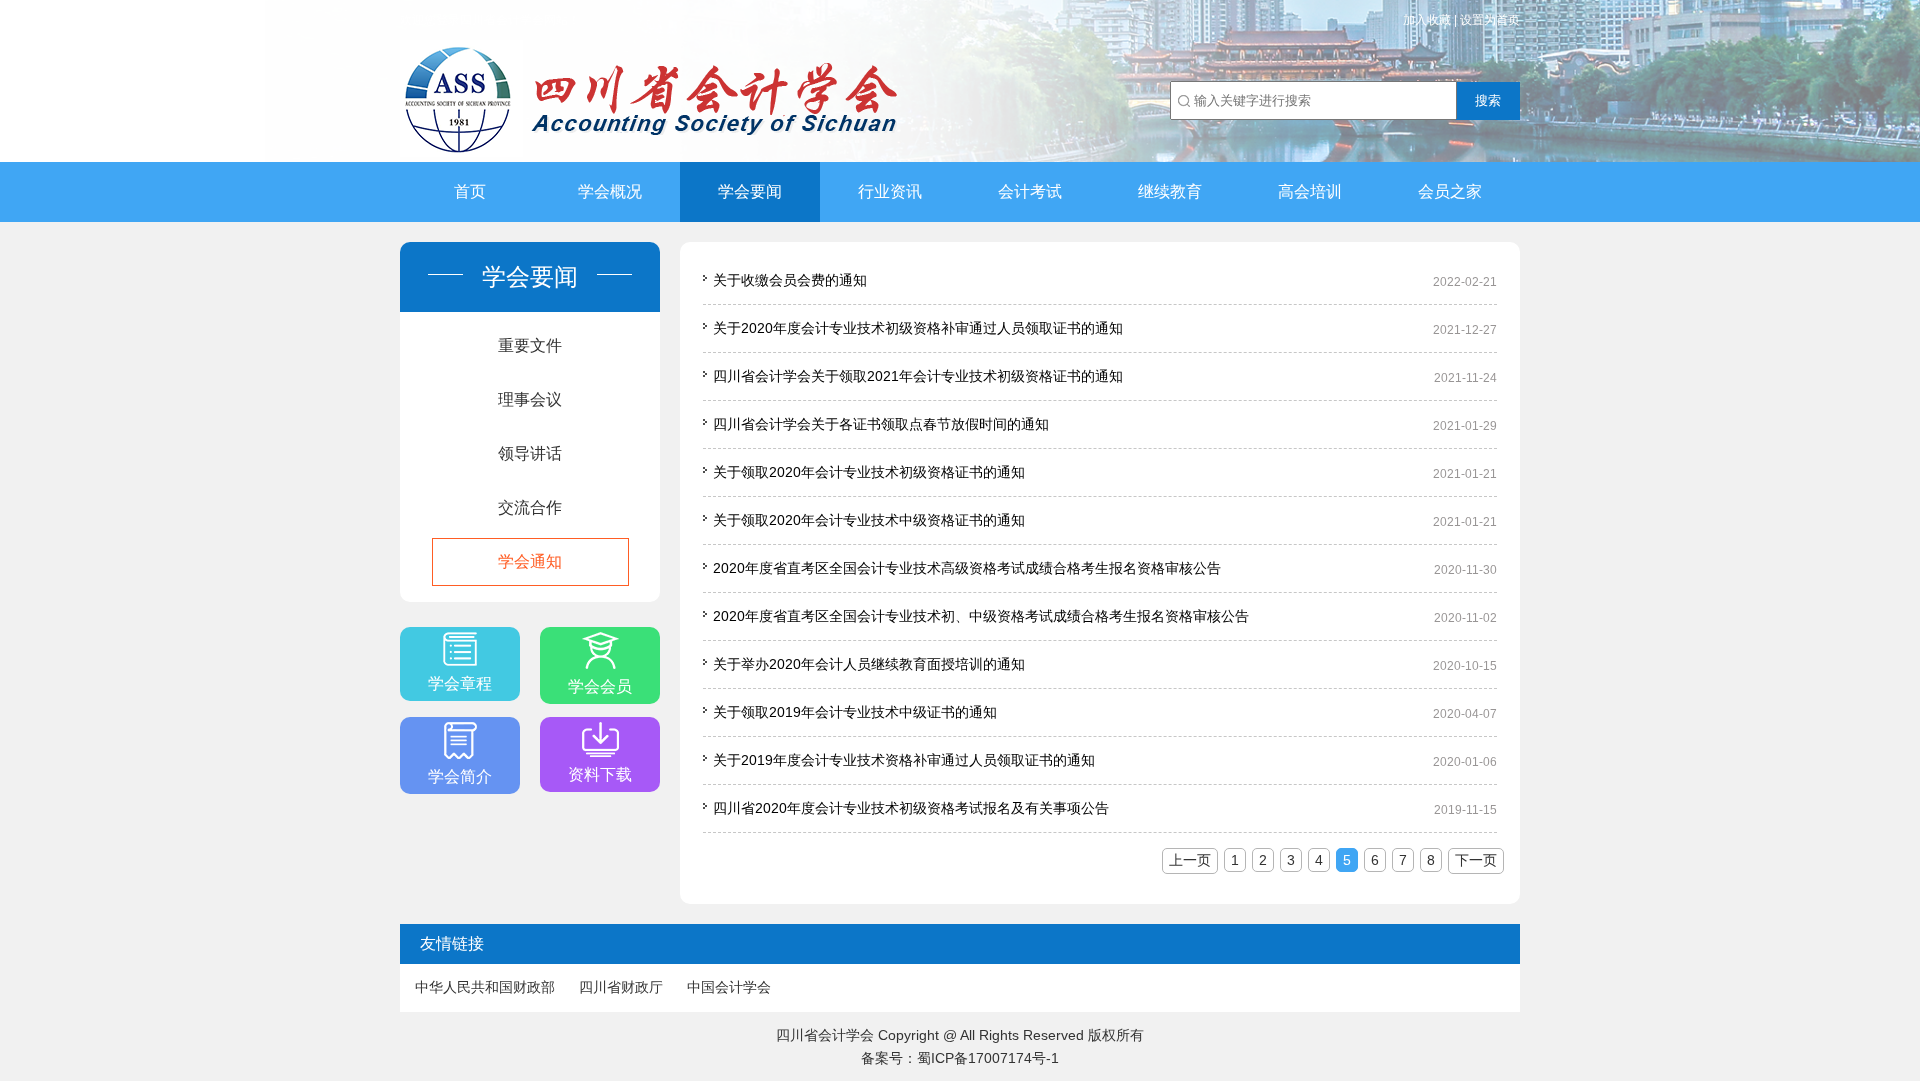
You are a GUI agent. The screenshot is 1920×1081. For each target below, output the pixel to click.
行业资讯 (890, 191)
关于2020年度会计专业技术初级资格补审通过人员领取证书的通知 (918, 328)
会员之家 (1450, 191)
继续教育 (1170, 191)
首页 (470, 191)
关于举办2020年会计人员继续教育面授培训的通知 (869, 664)
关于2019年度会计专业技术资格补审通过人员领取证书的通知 (904, 760)
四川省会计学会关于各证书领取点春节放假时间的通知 (881, 424)
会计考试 (1030, 191)
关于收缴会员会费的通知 (790, 280)
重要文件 (530, 345)
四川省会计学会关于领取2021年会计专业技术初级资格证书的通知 (918, 376)
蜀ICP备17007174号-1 (988, 1058)
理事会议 (530, 399)
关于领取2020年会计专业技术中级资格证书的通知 (869, 520)
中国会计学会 (729, 987)
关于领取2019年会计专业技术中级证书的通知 (855, 712)
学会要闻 (750, 191)
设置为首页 (1490, 20)
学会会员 (600, 686)
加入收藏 (1427, 20)
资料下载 (600, 774)
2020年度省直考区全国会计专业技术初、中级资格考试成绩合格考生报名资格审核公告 (981, 616)
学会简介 (460, 776)
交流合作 (530, 507)
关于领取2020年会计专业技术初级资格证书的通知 (869, 472)
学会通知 (530, 561)
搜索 (1488, 100)
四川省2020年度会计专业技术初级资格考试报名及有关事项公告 (911, 808)
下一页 (1476, 860)
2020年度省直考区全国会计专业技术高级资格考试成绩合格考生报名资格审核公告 (967, 568)
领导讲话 (530, 453)
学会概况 (610, 191)
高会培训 (1310, 191)
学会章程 (460, 683)
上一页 (1190, 860)
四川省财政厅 (621, 987)
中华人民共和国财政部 (485, 987)
